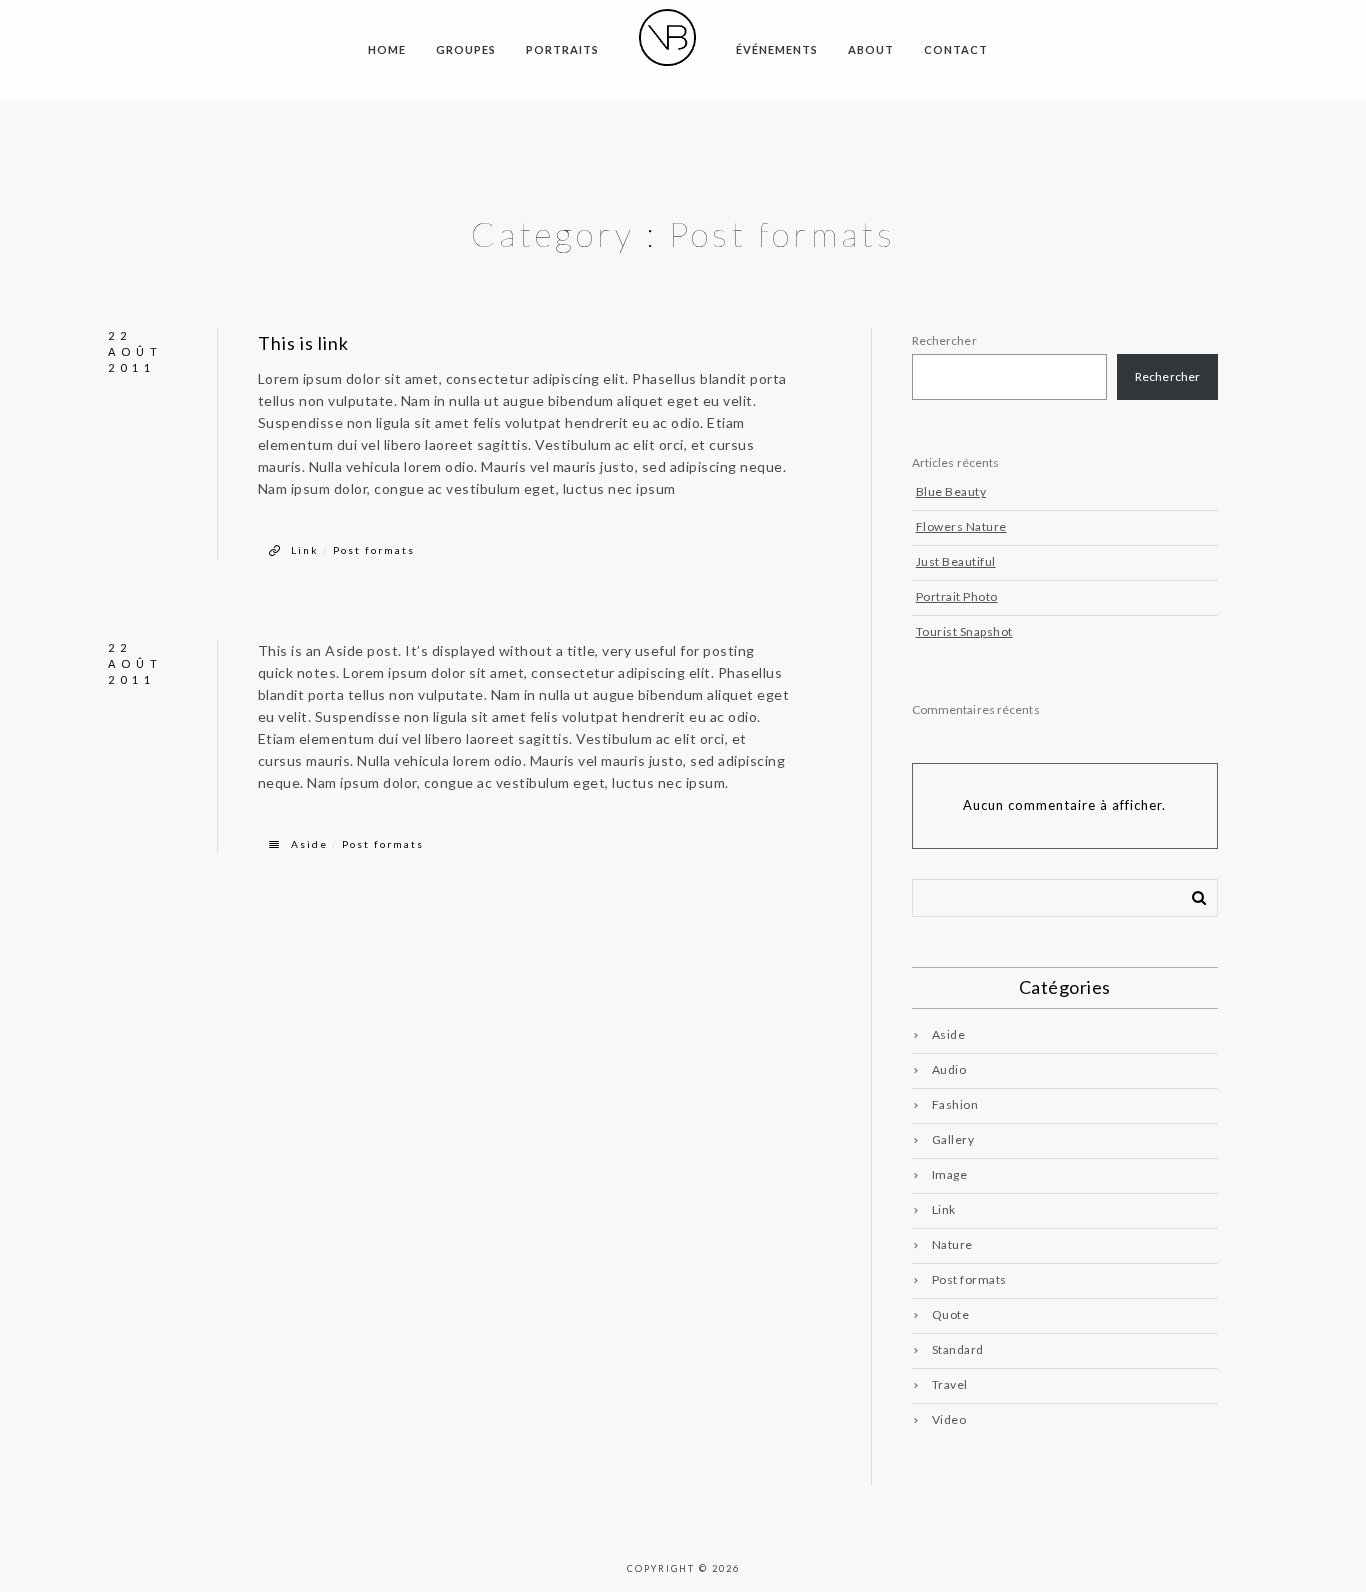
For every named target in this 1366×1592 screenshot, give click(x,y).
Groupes (466, 49)
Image (950, 1174)
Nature (952, 1244)
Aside (309, 844)
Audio (949, 1069)
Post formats (374, 550)
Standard (958, 1349)
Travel (950, 1384)
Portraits (562, 49)
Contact (956, 49)
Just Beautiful (956, 561)
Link (305, 550)
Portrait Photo (957, 596)
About (871, 49)
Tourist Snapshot (964, 631)
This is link (303, 343)
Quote (951, 1314)
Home (387, 49)
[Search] (1192, 894)
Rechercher (944, 340)
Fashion (955, 1104)
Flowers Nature (961, 526)
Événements (777, 49)
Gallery (953, 1139)
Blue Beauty (951, 491)
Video (949, 1419)
